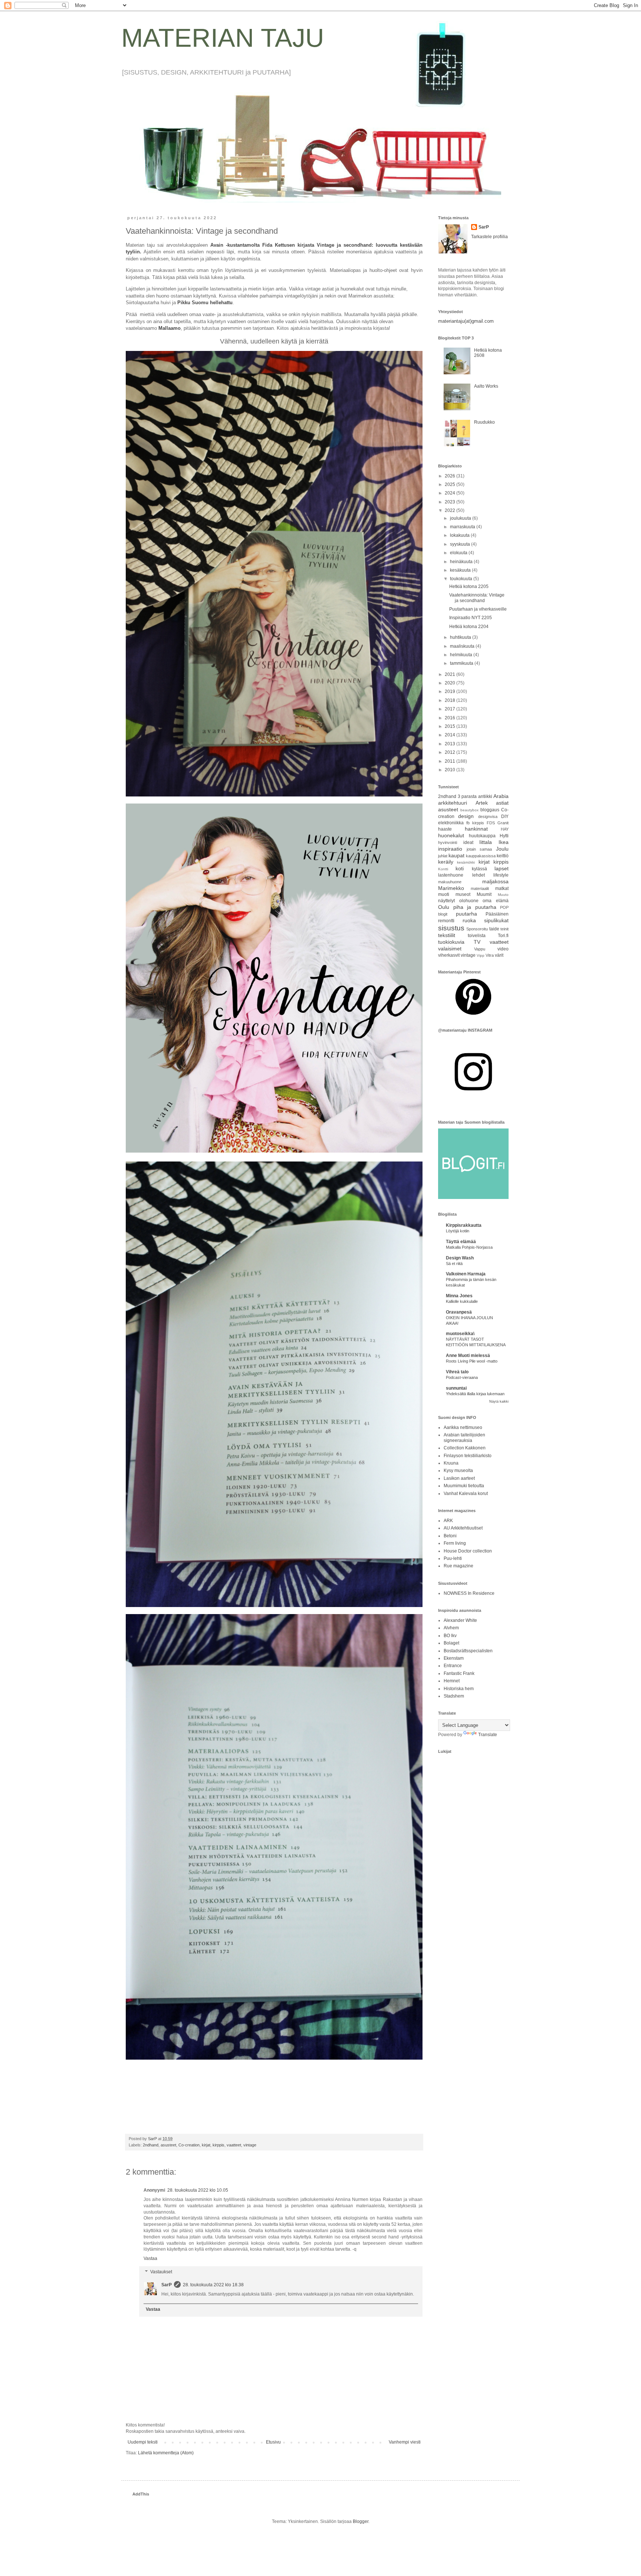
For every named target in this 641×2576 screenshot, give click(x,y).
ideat (468, 842)
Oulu (444, 907)
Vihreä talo (457, 1372)
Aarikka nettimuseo (463, 1427)
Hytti (504, 836)
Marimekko (451, 888)
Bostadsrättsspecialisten (468, 1651)
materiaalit (480, 888)
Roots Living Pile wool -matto (472, 1361)
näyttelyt (446, 901)
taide (494, 929)
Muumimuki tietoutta (464, 1486)
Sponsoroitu (477, 929)
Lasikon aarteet (459, 1478)
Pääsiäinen (497, 914)
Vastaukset (161, 2272)
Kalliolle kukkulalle (462, 1301)
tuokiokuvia (451, 942)
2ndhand (151, 2145)
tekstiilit (447, 935)
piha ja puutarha (475, 907)
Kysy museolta (458, 1471)
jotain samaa (479, 849)
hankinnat (476, 829)
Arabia (501, 796)
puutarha (466, 914)
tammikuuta (462, 663)
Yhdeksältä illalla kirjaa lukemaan (475, 1394)
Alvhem (451, 1628)
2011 (451, 761)
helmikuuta (462, 655)
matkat (502, 888)
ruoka (469, 920)
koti (460, 868)
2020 (451, 683)
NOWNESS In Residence (469, 1593)
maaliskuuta (463, 646)
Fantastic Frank (459, 1673)
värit (499, 955)
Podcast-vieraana (462, 1377)
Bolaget (451, 1643)
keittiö (503, 856)
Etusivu (273, 2442)
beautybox (469, 810)
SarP (167, 2285)
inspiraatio (450, 849)
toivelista (477, 936)
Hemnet (452, 1681)
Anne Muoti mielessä (468, 1356)
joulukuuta (461, 518)
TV (477, 942)
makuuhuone (450, 882)
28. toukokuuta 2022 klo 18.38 (213, 2285)
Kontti (443, 869)
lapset (502, 868)
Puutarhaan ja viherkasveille (478, 609)
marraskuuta (463, 527)
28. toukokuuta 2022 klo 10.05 (198, 2190)
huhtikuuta (461, 637)
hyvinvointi (448, 842)
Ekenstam (454, 1658)
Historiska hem (459, 1689)
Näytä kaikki (499, 1402)
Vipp (481, 955)
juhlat (443, 856)
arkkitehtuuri (453, 803)
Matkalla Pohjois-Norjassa (469, 1247)
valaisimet (450, 949)
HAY (505, 829)
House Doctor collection (468, 1551)
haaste (445, 829)
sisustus (451, 928)
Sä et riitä (454, 1264)
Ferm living (455, 1543)
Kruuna (451, 1463)
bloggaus (490, 810)
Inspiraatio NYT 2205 (471, 618)
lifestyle (501, 875)
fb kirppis (475, 823)
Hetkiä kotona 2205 (469, 586)
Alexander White (460, 1620)
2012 (451, 752)
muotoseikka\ (460, 1334)
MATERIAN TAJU (223, 38)
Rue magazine (458, 1566)
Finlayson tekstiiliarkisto (468, 1456)
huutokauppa (482, 836)
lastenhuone (451, 875)
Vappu (480, 949)
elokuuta (459, 553)
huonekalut (451, 835)
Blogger (361, 2521)
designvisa (488, 816)
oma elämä (496, 901)
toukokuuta (462, 579)
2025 (451, 484)
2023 (451, 502)
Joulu (502, 849)
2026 (451, 476)
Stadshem (454, 1696)
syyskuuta (461, 544)
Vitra (490, 955)
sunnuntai (456, 1388)
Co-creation (189, 2145)
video (503, 949)
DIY (505, 816)
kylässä (479, 869)
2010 (451, 770)
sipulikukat (496, 920)
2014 (451, 735)
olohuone (469, 901)
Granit (503, 823)
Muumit (484, 894)
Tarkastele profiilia (489, 237)
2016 (451, 718)
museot (463, 894)
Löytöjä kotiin (458, 1231)
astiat (502, 803)
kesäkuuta (461, 570)
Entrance (453, 1666)
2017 (451, 709)
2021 (451, 674)
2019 (451, 691)
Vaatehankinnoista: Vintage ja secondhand (477, 598)
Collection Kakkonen (465, 1448)
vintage (250, 2145)
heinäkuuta (462, 562)
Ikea (504, 842)
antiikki (485, 796)
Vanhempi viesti (405, 2442)
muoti (444, 894)
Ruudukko (484, 422)
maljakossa (495, 881)
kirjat (206, 2145)
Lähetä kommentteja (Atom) (166, 2453)
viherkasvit (449, 955)
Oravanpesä (459, 1312)
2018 (451, 700)
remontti (446, 921)
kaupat (456, 855)
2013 (451, 744)
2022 (451, 510)
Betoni (450, 1536)
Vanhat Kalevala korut (466, 1494)
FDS (491, 823)
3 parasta (467, 796)
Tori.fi (503, 936)
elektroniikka (451, 823)
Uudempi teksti (143, 2442)
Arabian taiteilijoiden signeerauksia (464, 1437)
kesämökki (466, 862)
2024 (451, 493)
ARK (448, 1521)
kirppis (218, 2145)
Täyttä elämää (461, 1242)
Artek (482, 803)
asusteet (168, 2145)
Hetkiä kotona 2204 (469, 627)
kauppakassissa (481, 856)
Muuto (503, 895)
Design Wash (460, 1258)
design (466, 816)
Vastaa (150, 2258)
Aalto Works (486, 386)
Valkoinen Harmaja (466, 1274)
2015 (451, 726)
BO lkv (450, 1636)
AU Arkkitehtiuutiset (463, 1528)
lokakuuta (460, 535)
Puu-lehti (453, 1558)
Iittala (486, 842)
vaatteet (234, 2145)
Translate (488, 1735)
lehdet (479, 875)
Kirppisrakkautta (464, 1225)
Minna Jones (459, 1296)
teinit (504, 929)
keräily (446, 862)
